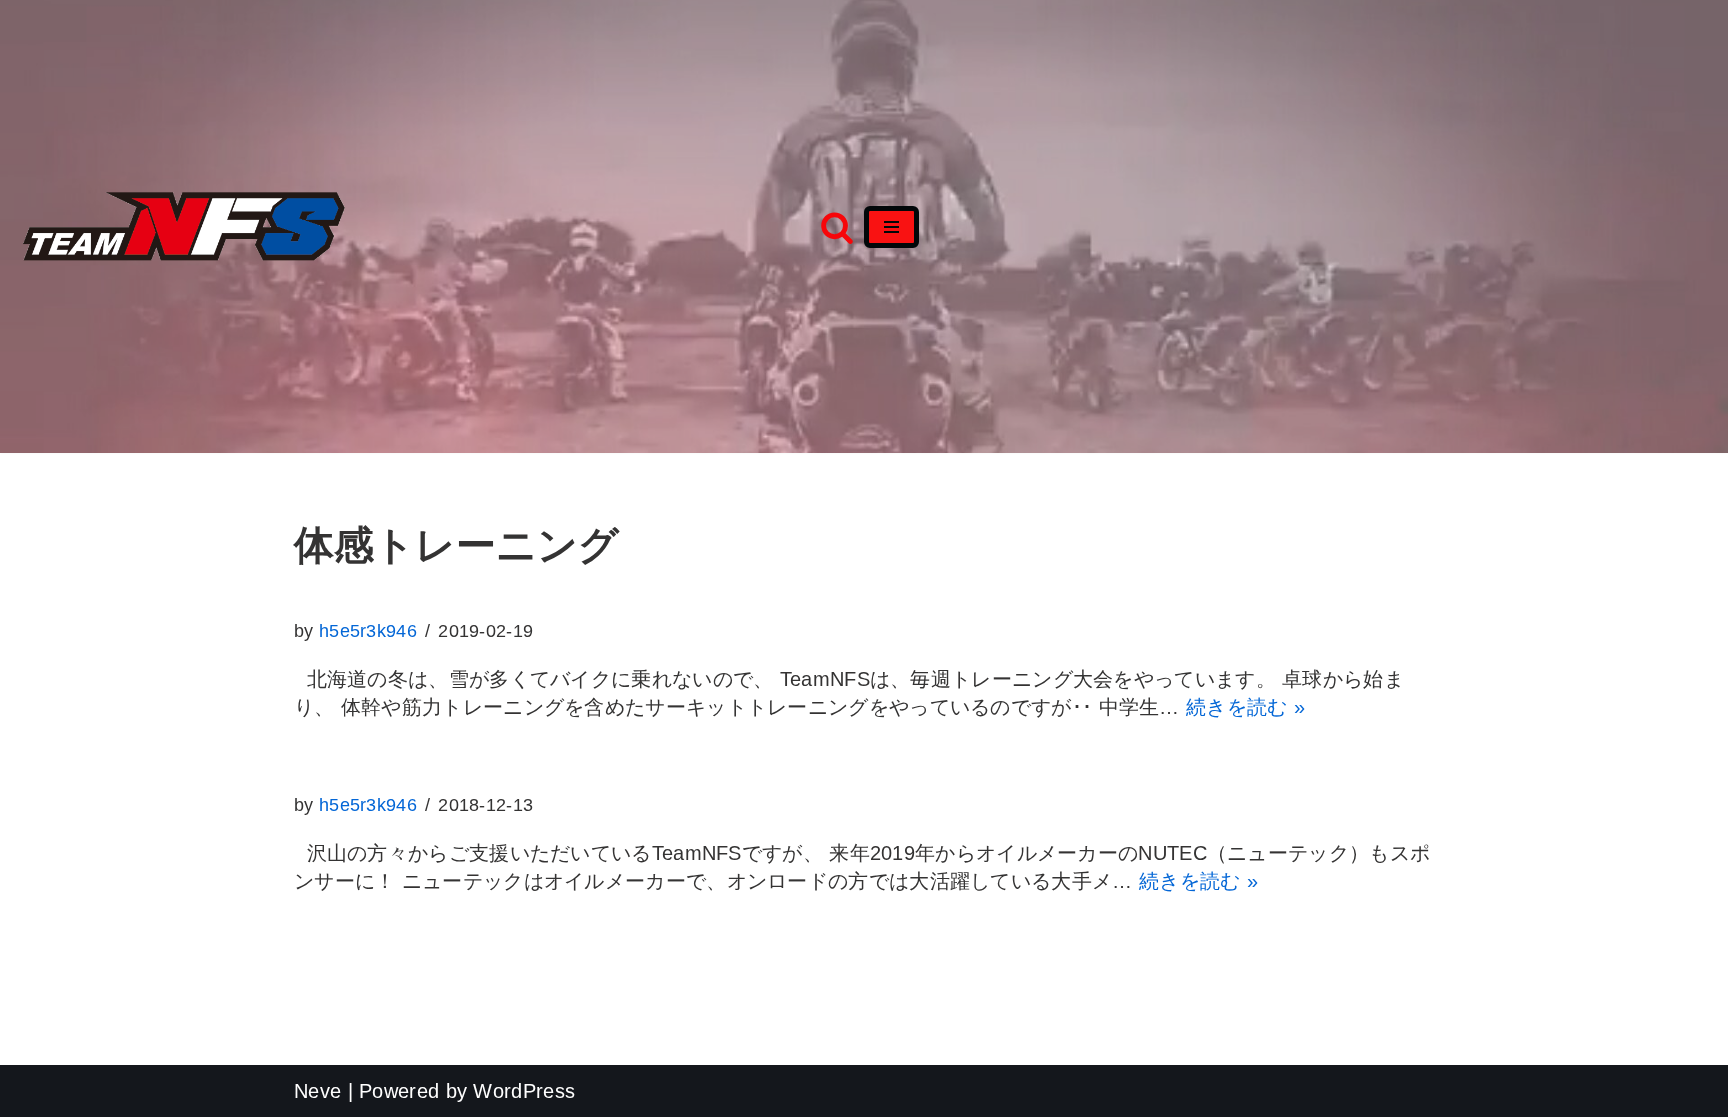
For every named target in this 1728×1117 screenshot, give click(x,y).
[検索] (837, 227)
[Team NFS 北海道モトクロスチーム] (184, 227)
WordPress (524, 1091)
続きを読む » (1245, 707)
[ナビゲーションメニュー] (891, 227)
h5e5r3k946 (368, 631)
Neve (317, 1091)
